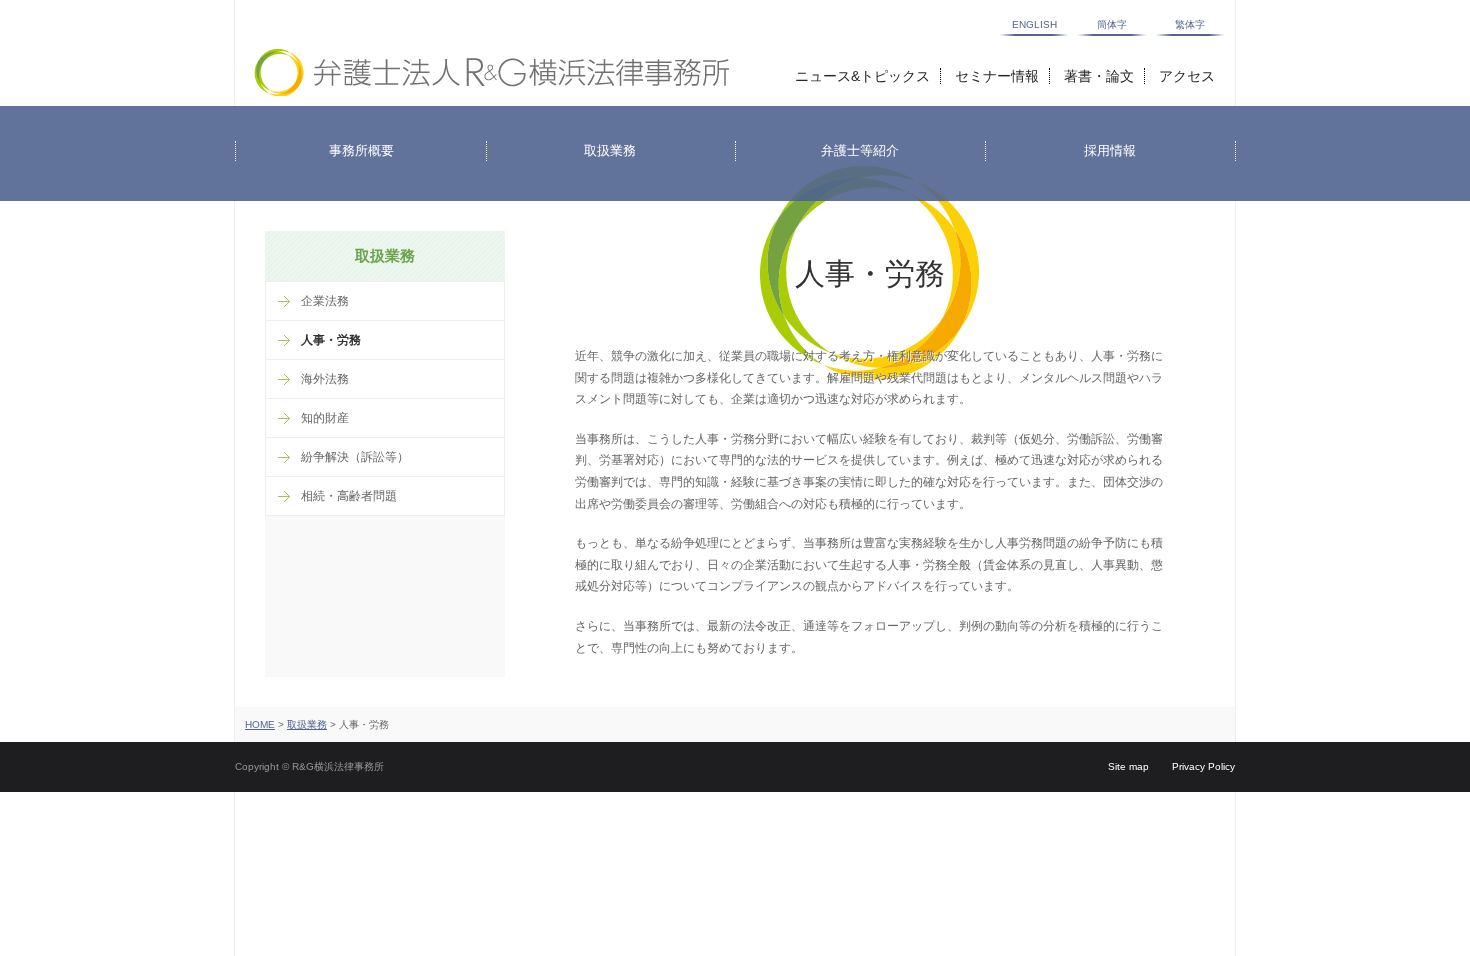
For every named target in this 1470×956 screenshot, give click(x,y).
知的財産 (325, 418)
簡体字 (1112, 25)
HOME (260, 724)
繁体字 (1190, 25)
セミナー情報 (997, 76)
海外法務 (325, 379)
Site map (1128, 766)
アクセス (1187, 76)
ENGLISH (1034, 25)
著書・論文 (1099, 76)
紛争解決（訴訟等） (355, 457)
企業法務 (325, 301)
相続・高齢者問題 (349, 496)
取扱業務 (307, 724)
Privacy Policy (1203, 766)
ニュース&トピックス (862, 76)
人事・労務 (331, 340)
